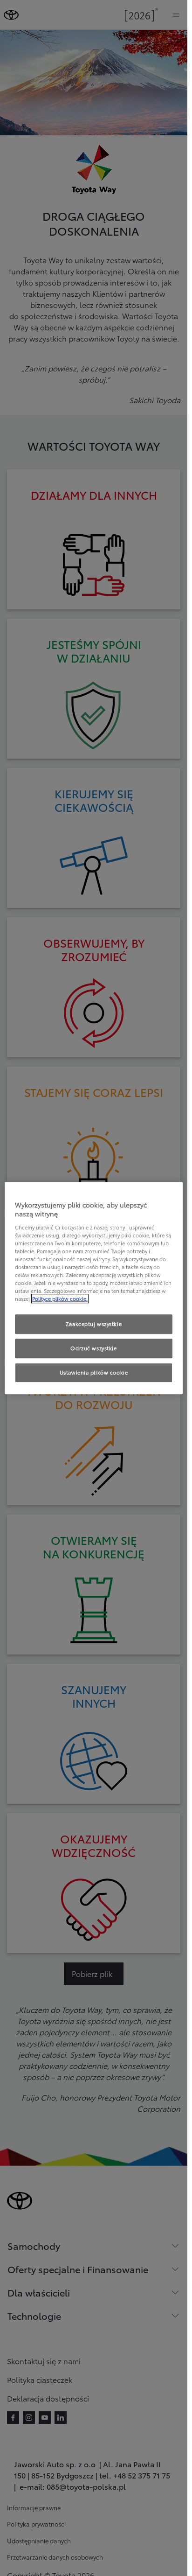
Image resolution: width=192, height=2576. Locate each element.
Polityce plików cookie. (60, 1298)
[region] (94, 1288)
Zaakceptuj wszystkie (94, 1324)
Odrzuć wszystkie (93, 1348)
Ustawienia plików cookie (94, 1372)
